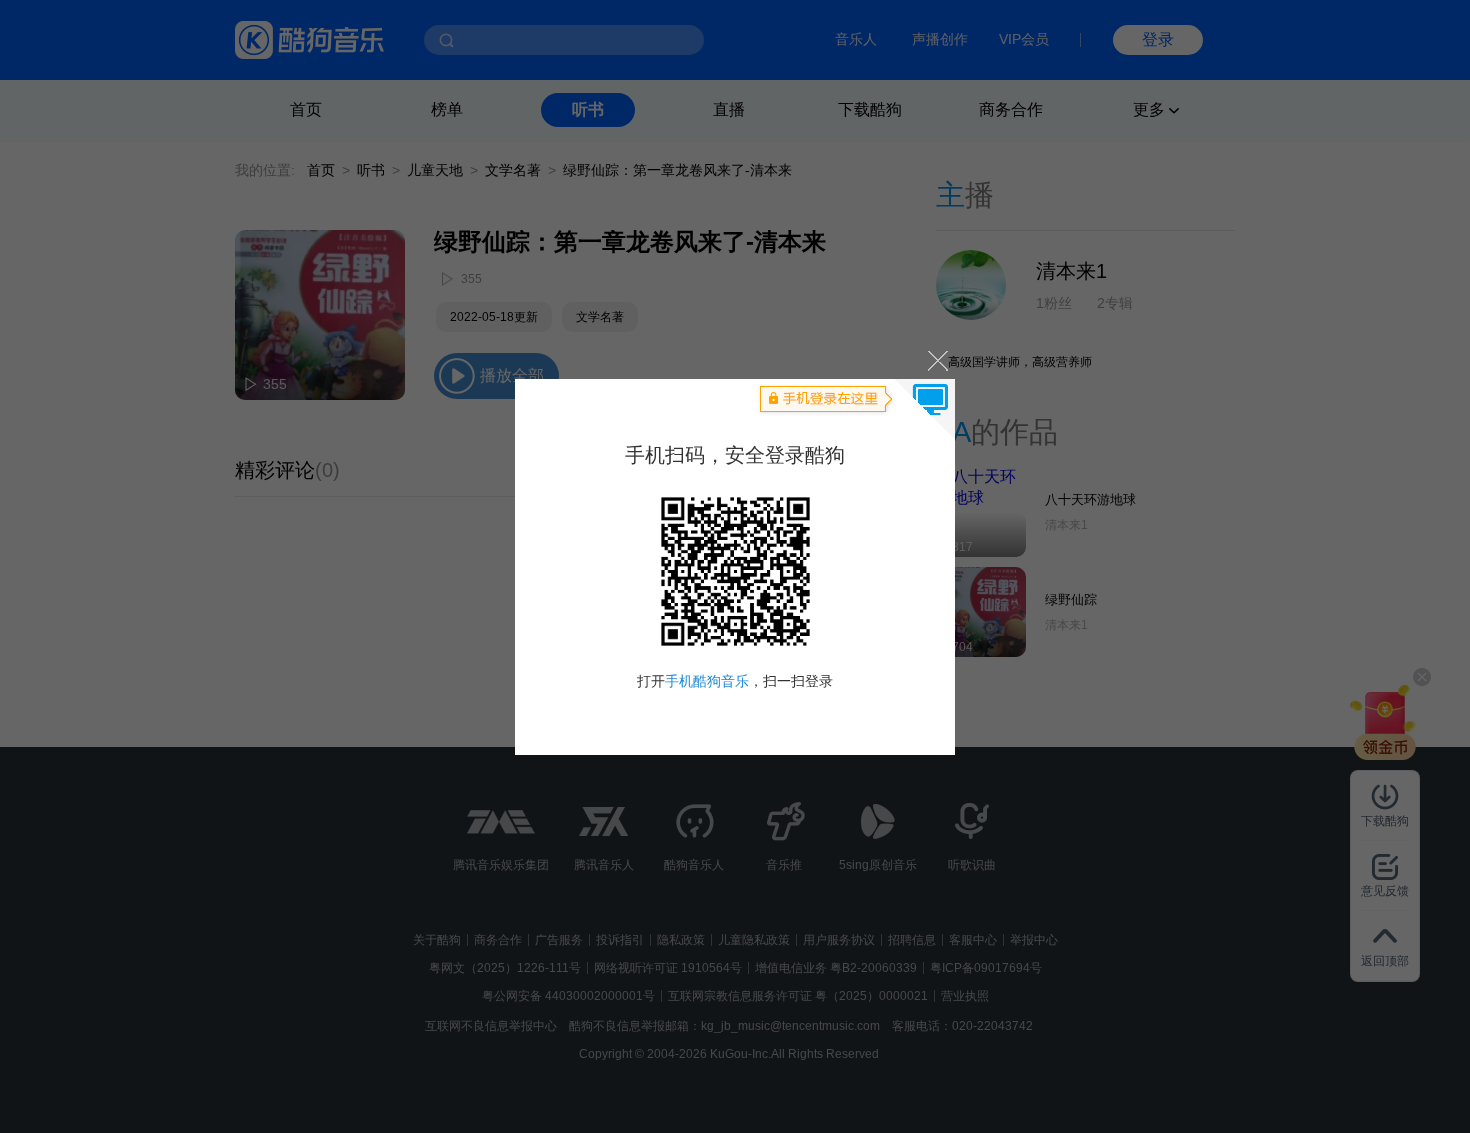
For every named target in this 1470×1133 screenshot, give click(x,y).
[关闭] (936, 360)
